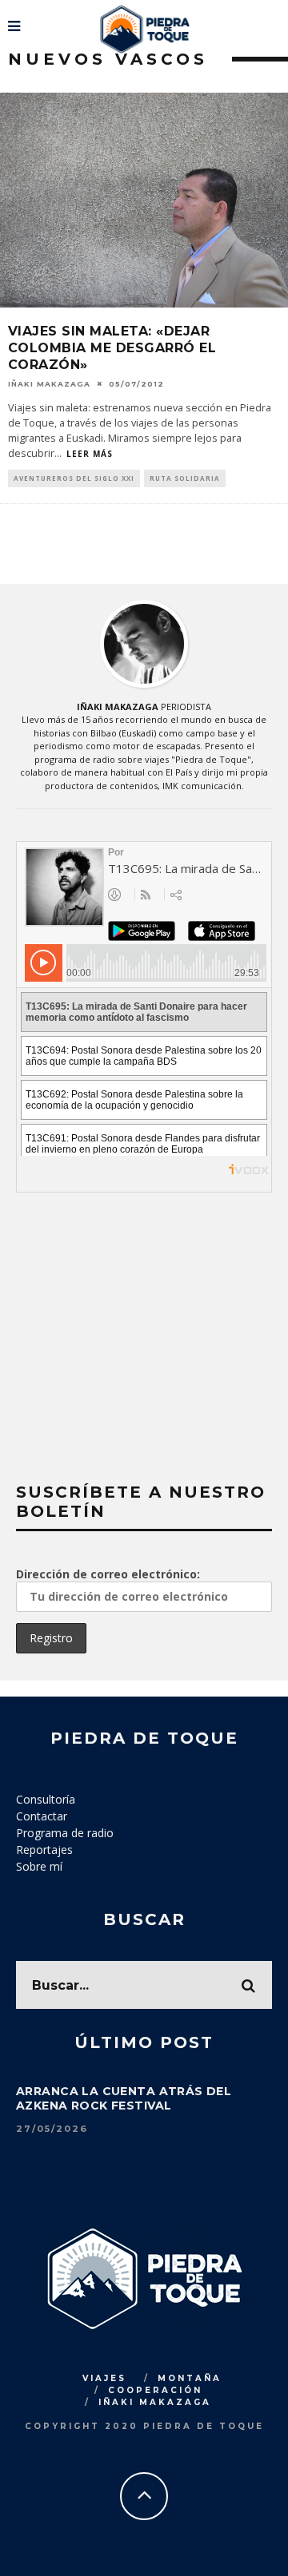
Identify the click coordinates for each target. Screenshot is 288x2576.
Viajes (104, 2378)
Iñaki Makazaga (49, 384)
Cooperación (155, 2390)
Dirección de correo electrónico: (108, 1574)
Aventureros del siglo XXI (74, 478)
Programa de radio (65, 1833)
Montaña (190, 2378)
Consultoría (46, 1799)
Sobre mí (39, 1866)
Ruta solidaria (185, 478)
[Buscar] (274, 20)
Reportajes (44, 1850)
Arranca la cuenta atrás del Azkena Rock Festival (124, 2098)
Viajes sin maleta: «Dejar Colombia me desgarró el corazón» (112, 348)
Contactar (42, 1816)
